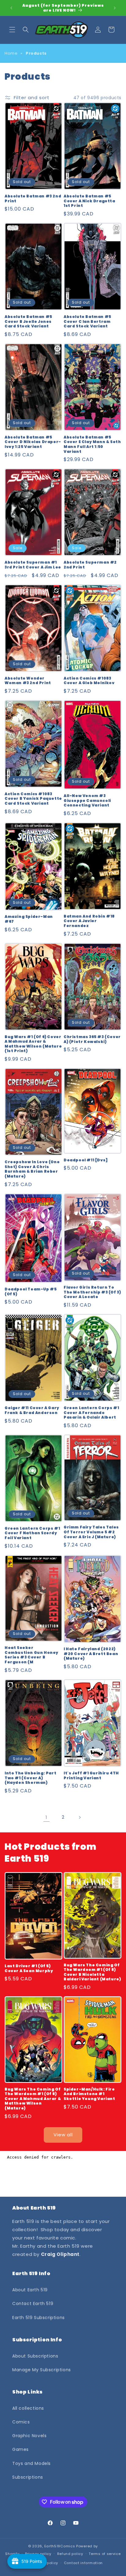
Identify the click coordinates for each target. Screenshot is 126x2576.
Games (20, 2449)
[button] (12, 30)
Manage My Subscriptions (42, 2370)
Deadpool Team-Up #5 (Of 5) (31, 1292)
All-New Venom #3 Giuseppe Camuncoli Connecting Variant (87, 801)
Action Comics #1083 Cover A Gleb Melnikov (89, 681)
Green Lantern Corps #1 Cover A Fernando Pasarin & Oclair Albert (91, 1413)
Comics (21, 2422)
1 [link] (46, 1817)
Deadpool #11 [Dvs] (86, 1160)
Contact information (83, 2563)
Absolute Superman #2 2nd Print (90, 565)
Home (11, 53)
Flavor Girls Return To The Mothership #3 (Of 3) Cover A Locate (92, 1292)
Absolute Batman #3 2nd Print (33, 198)
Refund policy (70, 2554)
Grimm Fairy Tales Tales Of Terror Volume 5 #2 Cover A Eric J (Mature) (91, 1532)
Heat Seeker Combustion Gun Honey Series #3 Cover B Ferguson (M (31, 1655)
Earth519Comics (60, 2546)
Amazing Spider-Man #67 (29, 919)
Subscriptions (28, 2477)
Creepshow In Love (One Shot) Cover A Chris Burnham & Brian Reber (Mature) (32, 1169)
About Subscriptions (35, 2356)
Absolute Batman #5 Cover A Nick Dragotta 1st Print (89, 201)
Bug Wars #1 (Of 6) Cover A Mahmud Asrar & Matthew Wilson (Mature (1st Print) (33, 1044)
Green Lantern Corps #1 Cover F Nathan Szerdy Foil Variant (32, 1533)
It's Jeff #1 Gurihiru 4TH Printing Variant (91, 1775)
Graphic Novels (29, 2436)
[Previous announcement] (11, 8)
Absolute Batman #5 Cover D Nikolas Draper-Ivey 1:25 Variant (33, 442)
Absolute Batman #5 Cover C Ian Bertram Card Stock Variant (87, 321)
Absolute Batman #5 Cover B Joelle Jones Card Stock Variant (28, 321)
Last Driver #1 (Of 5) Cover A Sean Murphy (29, 1968)
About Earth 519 (30, 2290)
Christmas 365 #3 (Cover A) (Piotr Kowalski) (92, 1039)
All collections (28, 2408)
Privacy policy (38, 2554)
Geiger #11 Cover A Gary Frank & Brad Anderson (32, 1410)
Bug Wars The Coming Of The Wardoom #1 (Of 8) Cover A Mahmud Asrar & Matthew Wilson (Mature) (33, 2099)
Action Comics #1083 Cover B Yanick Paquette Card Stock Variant (33, 799)
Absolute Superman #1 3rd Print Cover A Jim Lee (33, 565)
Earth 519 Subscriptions (39, 2318)
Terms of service (105, 2554)
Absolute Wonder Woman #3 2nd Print (28, 681)
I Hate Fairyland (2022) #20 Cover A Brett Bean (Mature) (91, 1654)
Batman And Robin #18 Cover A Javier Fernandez (89, 921)
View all (63, 2135)
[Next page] (80, 1817)
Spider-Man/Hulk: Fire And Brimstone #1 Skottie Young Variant (89, 2094)
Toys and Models (31, 2463)
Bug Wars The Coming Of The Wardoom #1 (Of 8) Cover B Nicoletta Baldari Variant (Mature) (92, 1972)
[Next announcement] (115, 8)
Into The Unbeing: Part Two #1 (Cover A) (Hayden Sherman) (30, 1778)
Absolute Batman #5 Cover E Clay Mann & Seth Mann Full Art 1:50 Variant (92, 444)
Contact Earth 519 (33, 2304)
